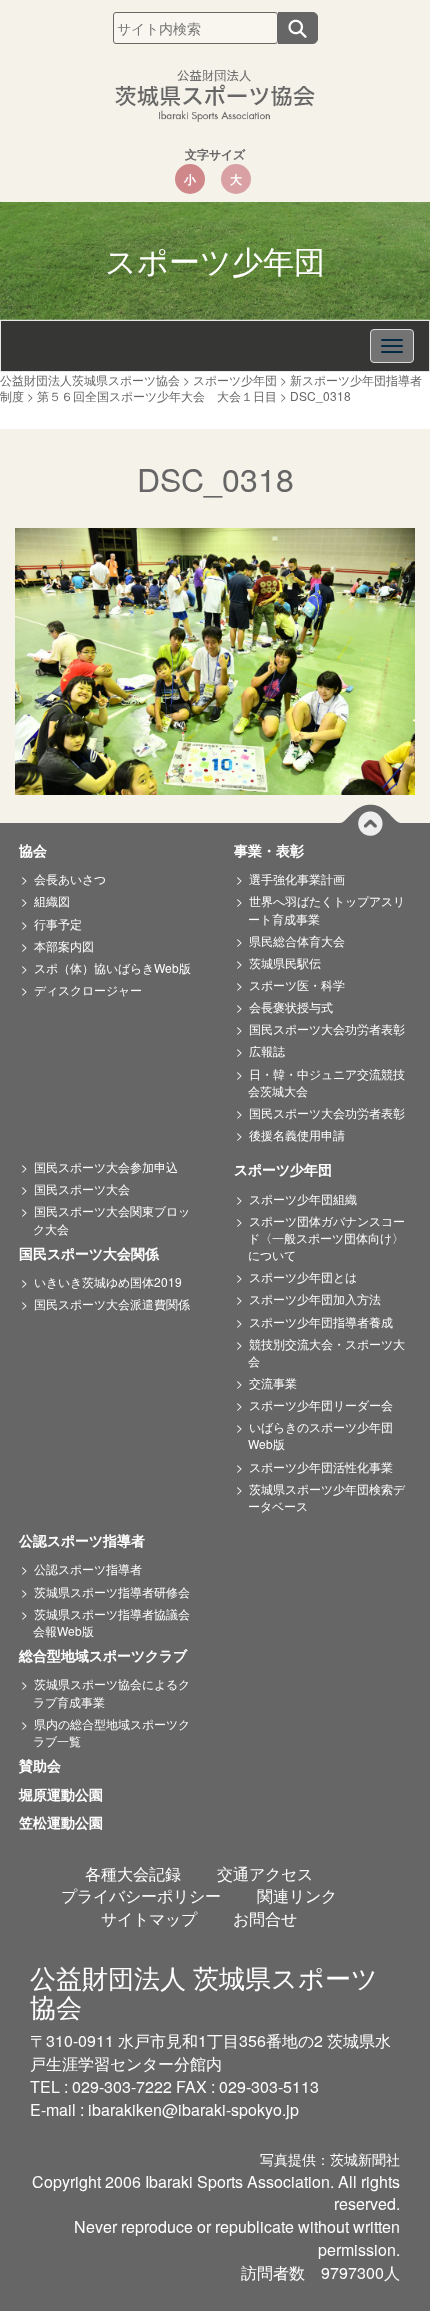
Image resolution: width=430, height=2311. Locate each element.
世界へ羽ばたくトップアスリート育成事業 (326, 909)
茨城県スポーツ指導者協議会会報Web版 (111, 1622)
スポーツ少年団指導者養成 (321, 1321)
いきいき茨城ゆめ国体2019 (108, 1281)
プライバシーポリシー (141, 1895)
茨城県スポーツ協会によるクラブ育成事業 (111, 1692)
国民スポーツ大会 (82, 1188)
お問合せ (265, 1918)
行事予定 (58, 923)
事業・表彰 (276, 851)
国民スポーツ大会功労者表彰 (327, 1028)
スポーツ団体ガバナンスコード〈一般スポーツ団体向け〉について (326, 1237)
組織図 (52, 900)
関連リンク (297, 1895)
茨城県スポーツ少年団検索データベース (326, 1497)
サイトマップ (149, 1918)
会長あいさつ (70, 878)
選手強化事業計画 (297, 878)
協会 (40, 851)
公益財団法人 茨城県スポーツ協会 (204, 1991)
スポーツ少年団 (290, 1170)
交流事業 (273, 1382)
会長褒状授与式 (291, 1006)
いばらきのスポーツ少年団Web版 (320, 1435)
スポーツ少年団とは (303, 1276)
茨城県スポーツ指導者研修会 (112, 1591)
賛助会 (47, 1766)
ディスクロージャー (88, 989)
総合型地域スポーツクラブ (110, 1656)
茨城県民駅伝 (285, 962)
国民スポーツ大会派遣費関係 (112, 1303)
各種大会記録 (133, 1873)
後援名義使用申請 (297, 1134)
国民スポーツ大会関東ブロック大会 (111, 1219)
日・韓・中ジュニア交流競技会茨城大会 (326, 1082)
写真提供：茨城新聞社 (330, 2159)
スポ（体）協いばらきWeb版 (112, 967)
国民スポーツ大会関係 (96, 1254)
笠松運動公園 (68, 1823)
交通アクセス (265, 1873)
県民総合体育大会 (297, 940)
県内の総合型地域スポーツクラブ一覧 (111, 1732)
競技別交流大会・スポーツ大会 (326, 1352)
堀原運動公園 (68, 1795)
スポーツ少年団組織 (303, 1198)
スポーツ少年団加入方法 (315, 1298)
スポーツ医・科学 (297, 984)
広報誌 (267, 1050)
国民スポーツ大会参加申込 (106, 1166)
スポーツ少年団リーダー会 (321, 1404)
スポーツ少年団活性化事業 (321, 1466)
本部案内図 (64, 945)
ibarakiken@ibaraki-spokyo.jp (193, 2109)
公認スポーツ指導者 (89, 1541)
